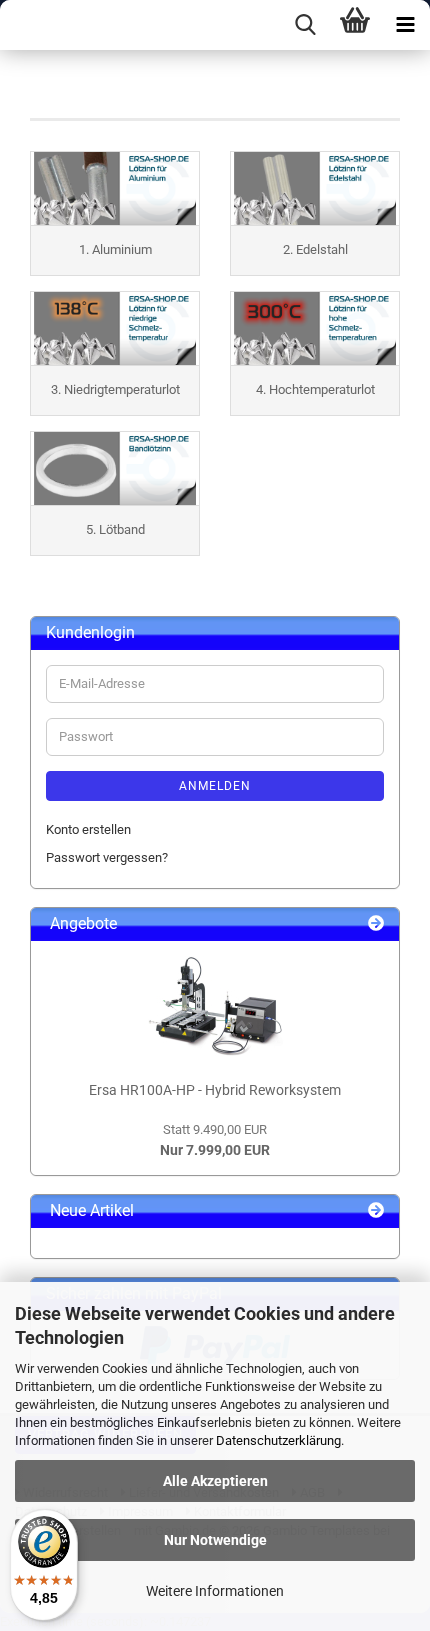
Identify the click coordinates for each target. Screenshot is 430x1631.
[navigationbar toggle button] (405, 25)
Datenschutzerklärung (278, 1440)
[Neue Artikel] (376, 1211)
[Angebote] (376, 924)
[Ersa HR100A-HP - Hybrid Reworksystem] (215, 1006)
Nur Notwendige (215, 1540)
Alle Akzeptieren (215, 1481)
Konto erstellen (88, 829)
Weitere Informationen (215, 1591)
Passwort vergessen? (107, 857)
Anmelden (215, 786)
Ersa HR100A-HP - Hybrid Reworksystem (215, 1090)
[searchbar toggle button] (305, 25)
